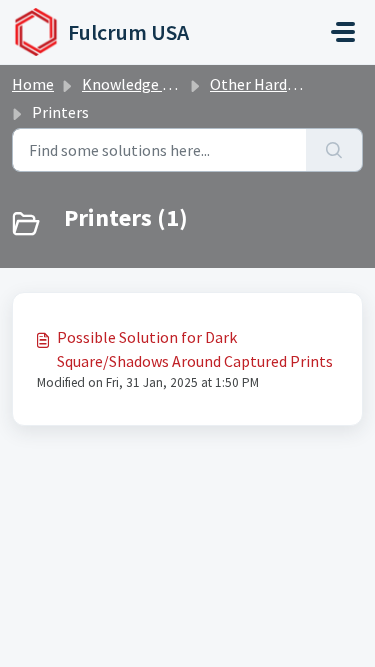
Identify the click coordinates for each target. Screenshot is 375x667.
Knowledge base (138, 84)
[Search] (334, 150)
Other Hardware (265, 84)
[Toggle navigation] (343, 32)
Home (33, 84)
